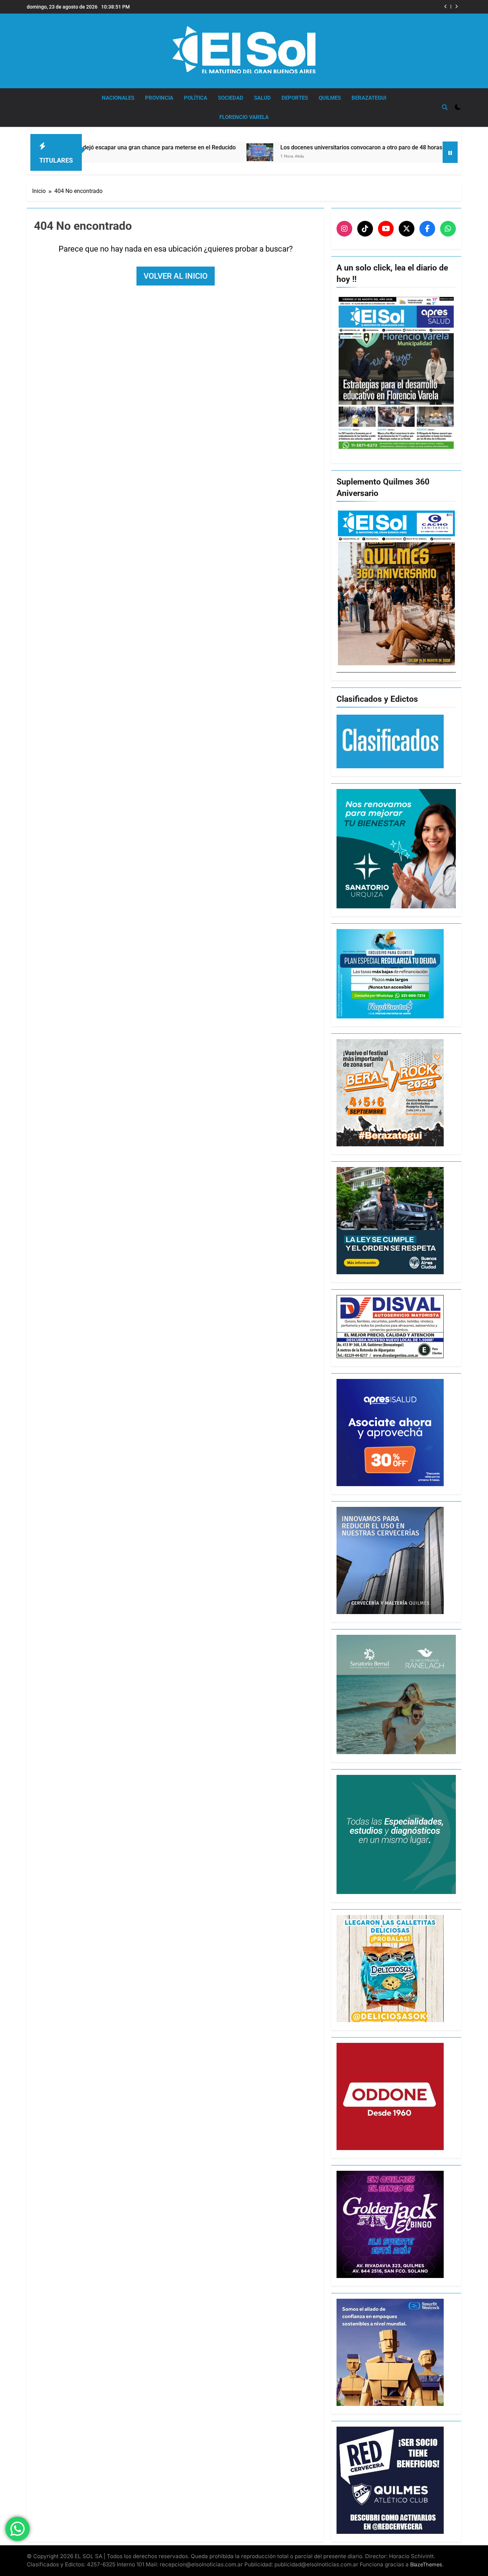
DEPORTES (295, 98)
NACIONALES (118, 98)
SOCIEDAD (231, 98)
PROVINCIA (159, 98)
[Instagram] (344, 229)
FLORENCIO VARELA (244, 117)
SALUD (262, 98)
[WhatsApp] (448, 229)
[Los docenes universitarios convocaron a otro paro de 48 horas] (151, 152)
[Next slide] (456, 7)
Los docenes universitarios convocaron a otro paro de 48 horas (253, 147)
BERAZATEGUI (369, 98)
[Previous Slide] (446, 7)
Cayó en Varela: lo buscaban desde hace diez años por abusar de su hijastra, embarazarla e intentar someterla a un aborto (348, 7)
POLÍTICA (196, 98)
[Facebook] (427, 229)
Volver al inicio (176, 276)
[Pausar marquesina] (450, 152)
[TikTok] (365, 229)
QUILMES (330, 98)
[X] (407, 229)
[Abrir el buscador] (445, 107)
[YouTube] (386, 229)
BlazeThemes (426, 2564)
